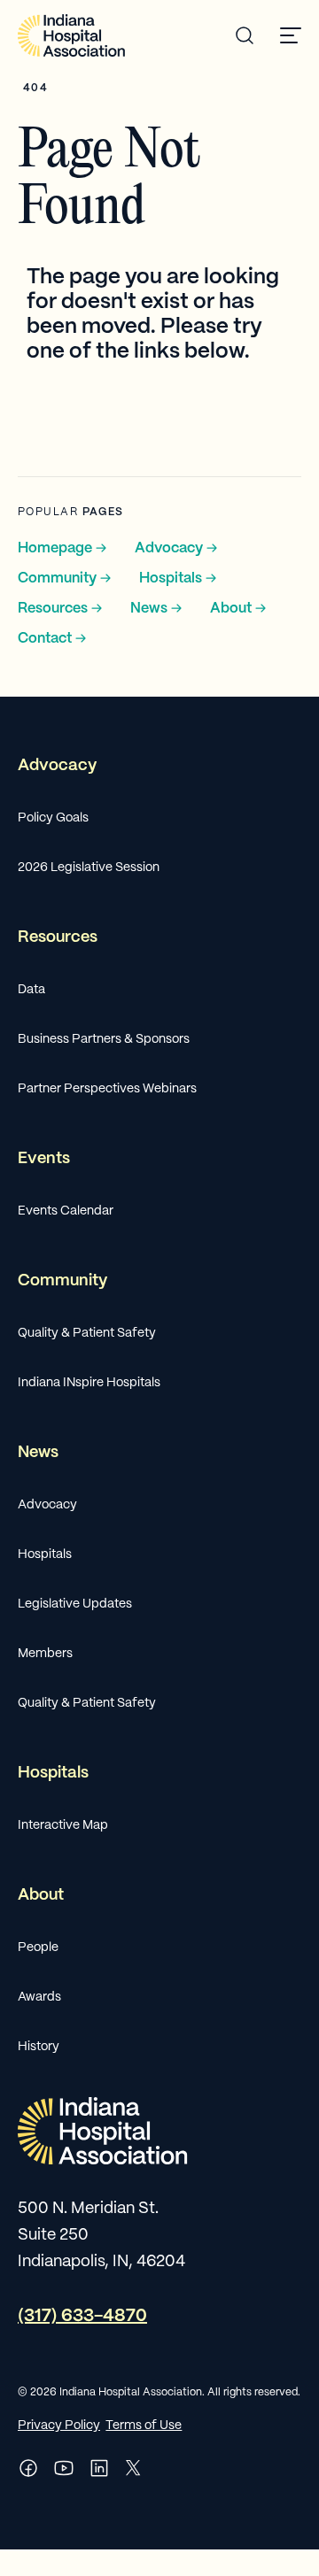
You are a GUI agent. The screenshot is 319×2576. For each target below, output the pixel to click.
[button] (291, 35)
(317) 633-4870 (82, 2316)
